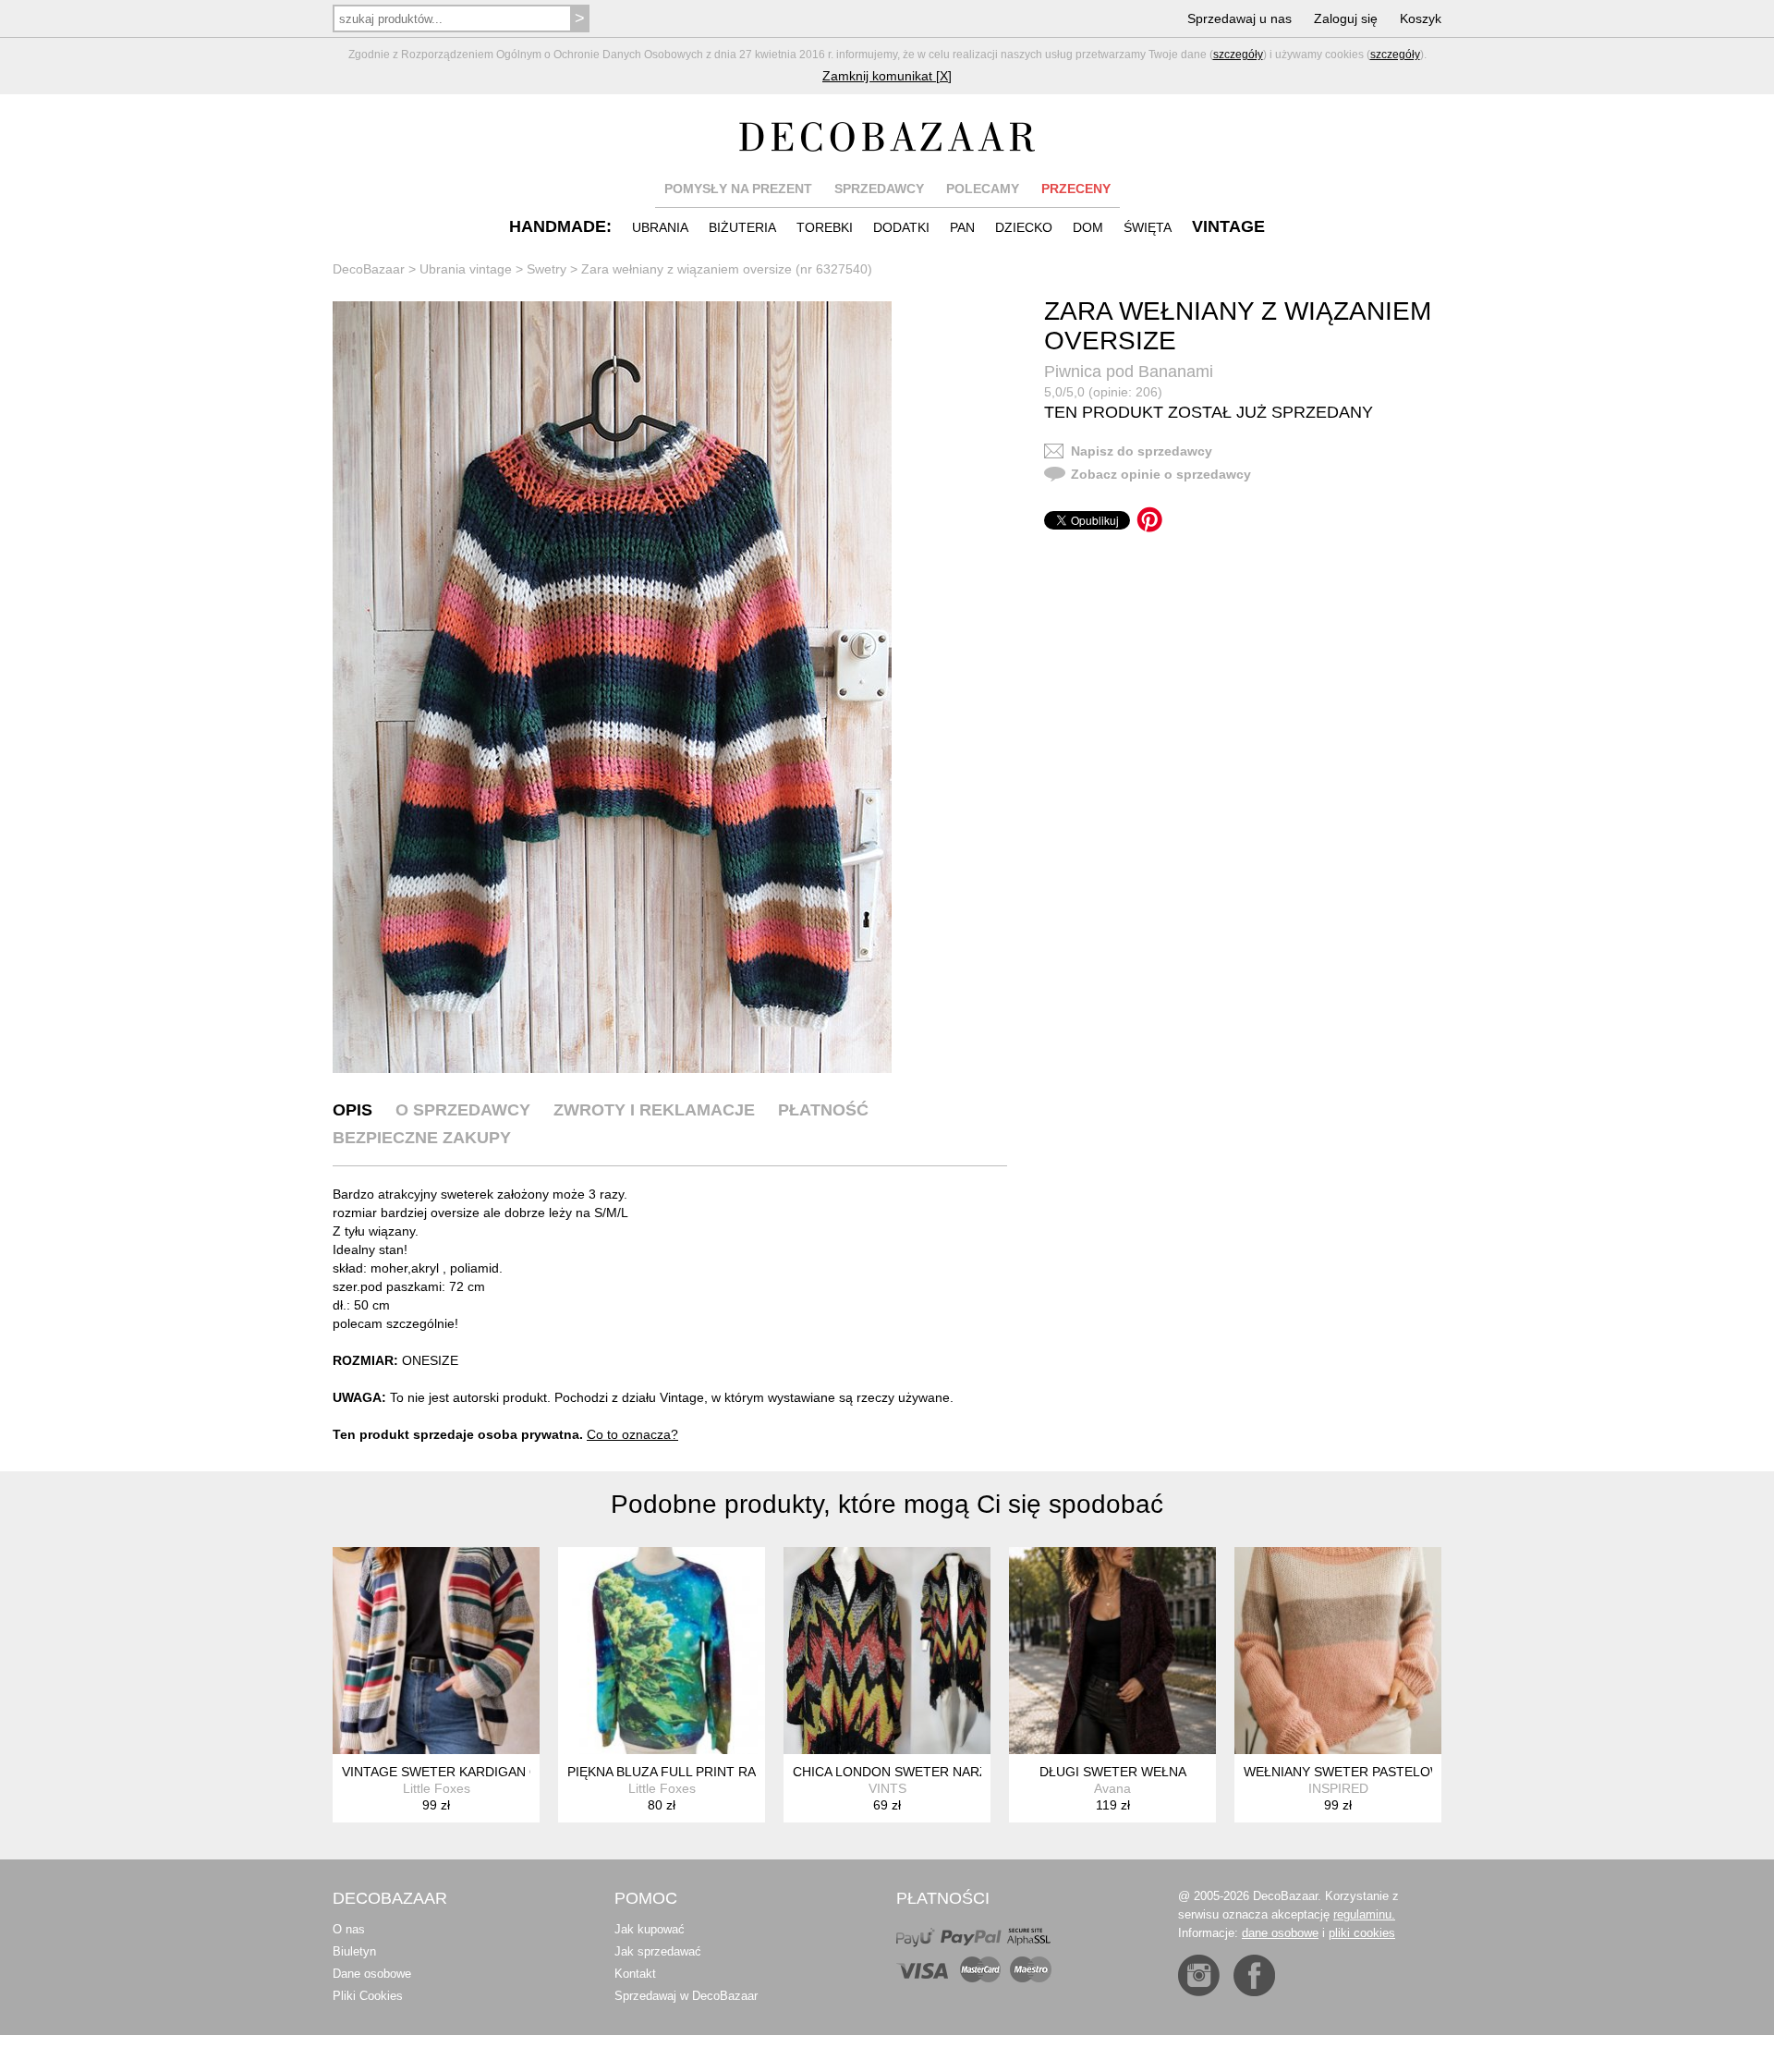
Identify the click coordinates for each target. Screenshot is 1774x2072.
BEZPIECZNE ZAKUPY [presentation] (422, 1138)
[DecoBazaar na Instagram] (1199, 1975)
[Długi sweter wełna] (1112, 1651)
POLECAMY (983, 189)
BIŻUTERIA (742, 227)
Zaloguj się (1346, 18)
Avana (1112, 1788)
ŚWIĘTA (1148, 227)
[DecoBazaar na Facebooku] (1254, 1975)
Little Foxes (437, 1788)
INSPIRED (1338, 1788)
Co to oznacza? (632, 1434)
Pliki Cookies (368, 1996)
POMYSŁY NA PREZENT (738, 189)
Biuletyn (354, 1951)
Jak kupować (650, 1929)
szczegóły (1238, 55)
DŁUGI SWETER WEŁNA (1113, 1772)
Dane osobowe (372, 1974)
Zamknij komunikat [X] (887, 76)
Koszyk (1421, 18)
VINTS (887, 1788)
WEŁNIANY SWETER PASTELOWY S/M (1361, 1772)
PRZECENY (1076, 189)
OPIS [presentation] (352, 1110)
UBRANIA (660, 227)
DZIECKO (1024, 227)
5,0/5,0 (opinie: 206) (1103, 392)
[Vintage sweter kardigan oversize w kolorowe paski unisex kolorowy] (436, 1651)
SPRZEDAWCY (879, 189)
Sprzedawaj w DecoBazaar (686, 1996)
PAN (962, 227)
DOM (1088, 227)
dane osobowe (1280, 1933)
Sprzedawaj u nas (1239, 18)
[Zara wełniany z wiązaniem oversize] (612, 687)
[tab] (352, 1110)
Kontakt (635, 1974)
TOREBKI (825, 227)
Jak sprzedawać (658, 1951)
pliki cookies (1362, 1933)
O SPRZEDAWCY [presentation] (463, 1110)
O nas (349, 1929)
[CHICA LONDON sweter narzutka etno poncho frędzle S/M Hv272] (887, 1651)
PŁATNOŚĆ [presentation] (823, 1110)
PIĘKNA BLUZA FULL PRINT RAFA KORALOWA (707, 1772)
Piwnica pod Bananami (1129, 372)
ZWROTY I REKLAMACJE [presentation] (654, 1110)
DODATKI (901, 227)
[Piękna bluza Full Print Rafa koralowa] (662, 1651)
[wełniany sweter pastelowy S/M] (1338, 1651)
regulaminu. (1364, 1914)
